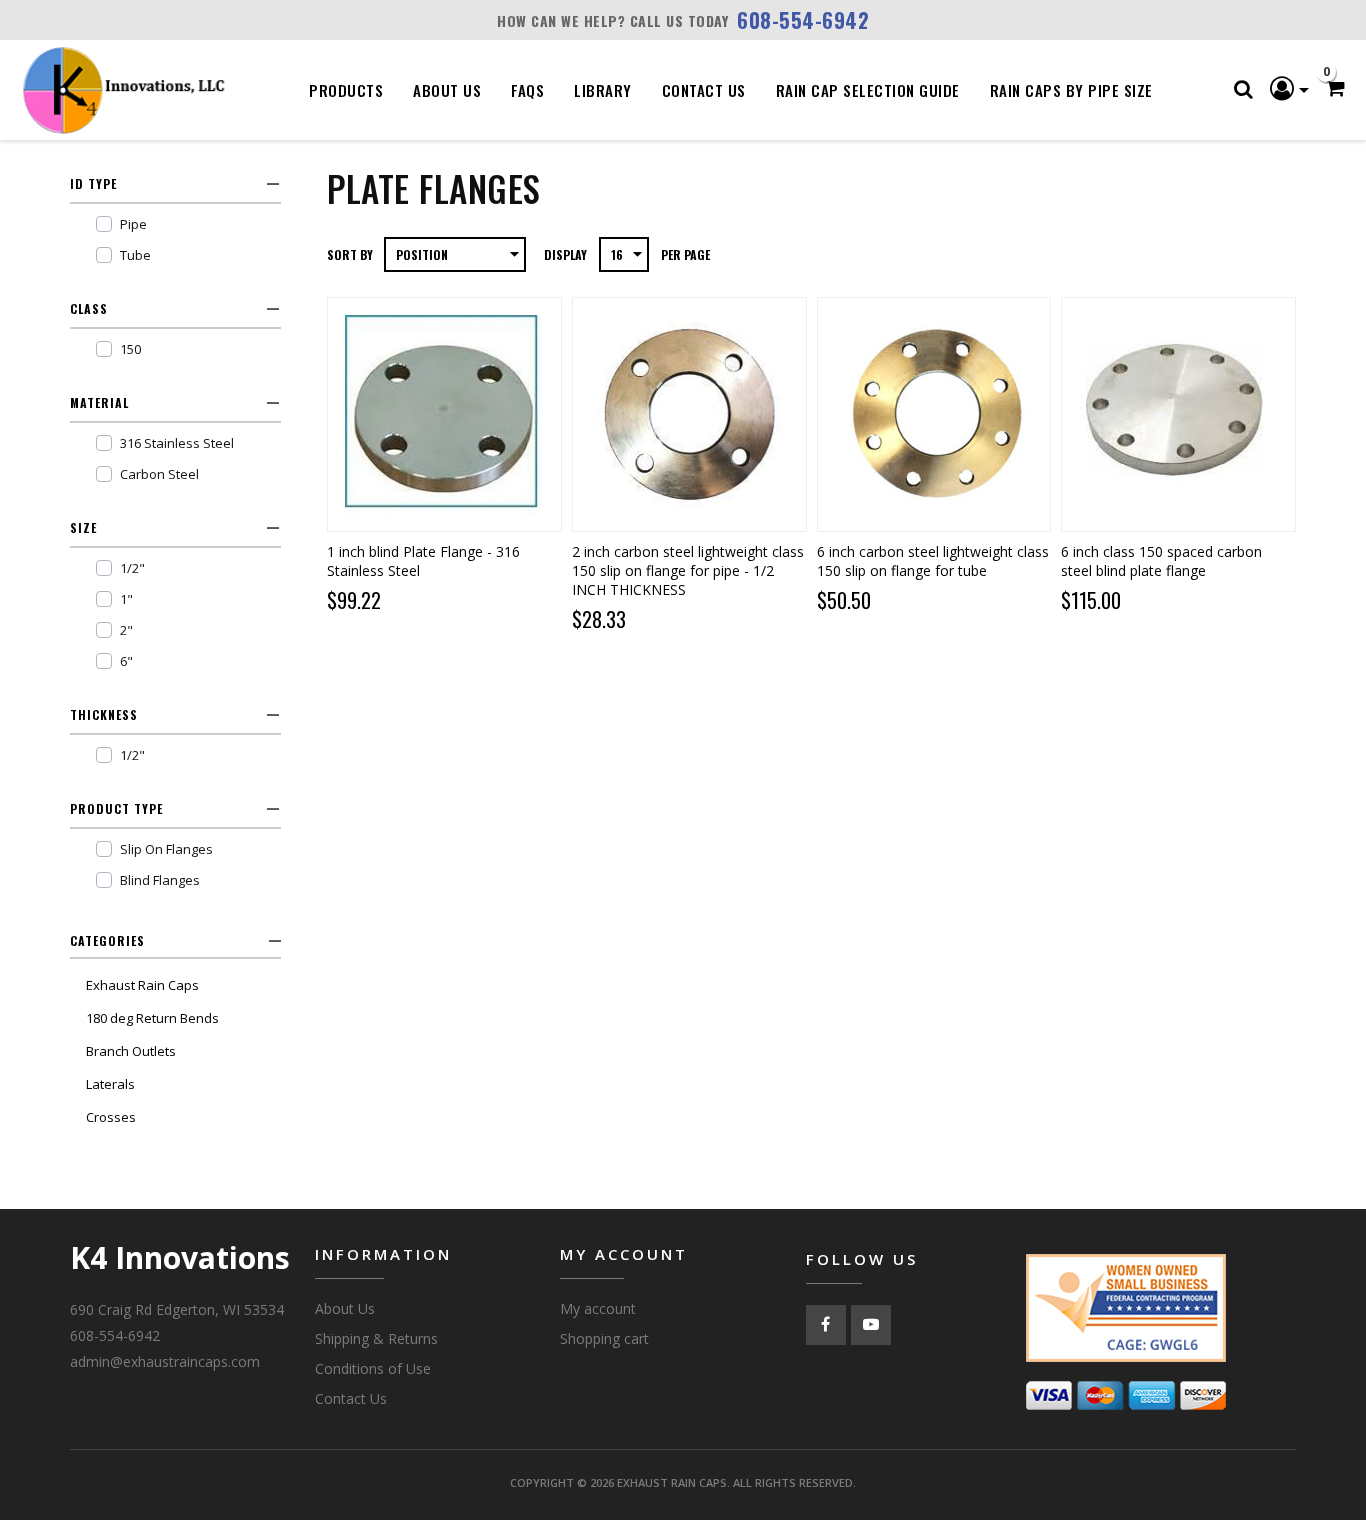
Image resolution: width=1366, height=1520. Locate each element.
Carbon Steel (159, 474)
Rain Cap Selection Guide (868, 90)
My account (598, 1308)
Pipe (133, 224)
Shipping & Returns (376, 1338)
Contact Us (704, 90)
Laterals (110, 1084)
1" (126, 599)
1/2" (132, 568)
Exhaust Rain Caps (142, 985)
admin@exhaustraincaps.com (165, 1361)
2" (126, 630)
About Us (447, 90)
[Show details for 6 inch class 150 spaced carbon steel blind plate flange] (1178, 414)
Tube (135, 255)
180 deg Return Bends (152, 1018)
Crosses (111, 1117)
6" (126, 661)
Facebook (826, 1325)
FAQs (527, 90)
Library (603, 90)
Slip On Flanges (166, 849)
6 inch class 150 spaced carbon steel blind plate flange (1161, 561)
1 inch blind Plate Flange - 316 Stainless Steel (423, 561)
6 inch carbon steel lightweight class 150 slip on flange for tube (933, 561)
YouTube (871, 1325)
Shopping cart (604, 1338)
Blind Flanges (160, 880)
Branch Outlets (131, 1051)
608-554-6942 (803, 20)
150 (130, 349)
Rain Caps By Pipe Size (1071, 90)
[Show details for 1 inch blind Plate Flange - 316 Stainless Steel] (444, 414)
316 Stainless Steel (177, 443)
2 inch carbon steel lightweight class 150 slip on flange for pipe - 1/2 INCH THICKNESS (688, 570)
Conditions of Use (373, 1368)
